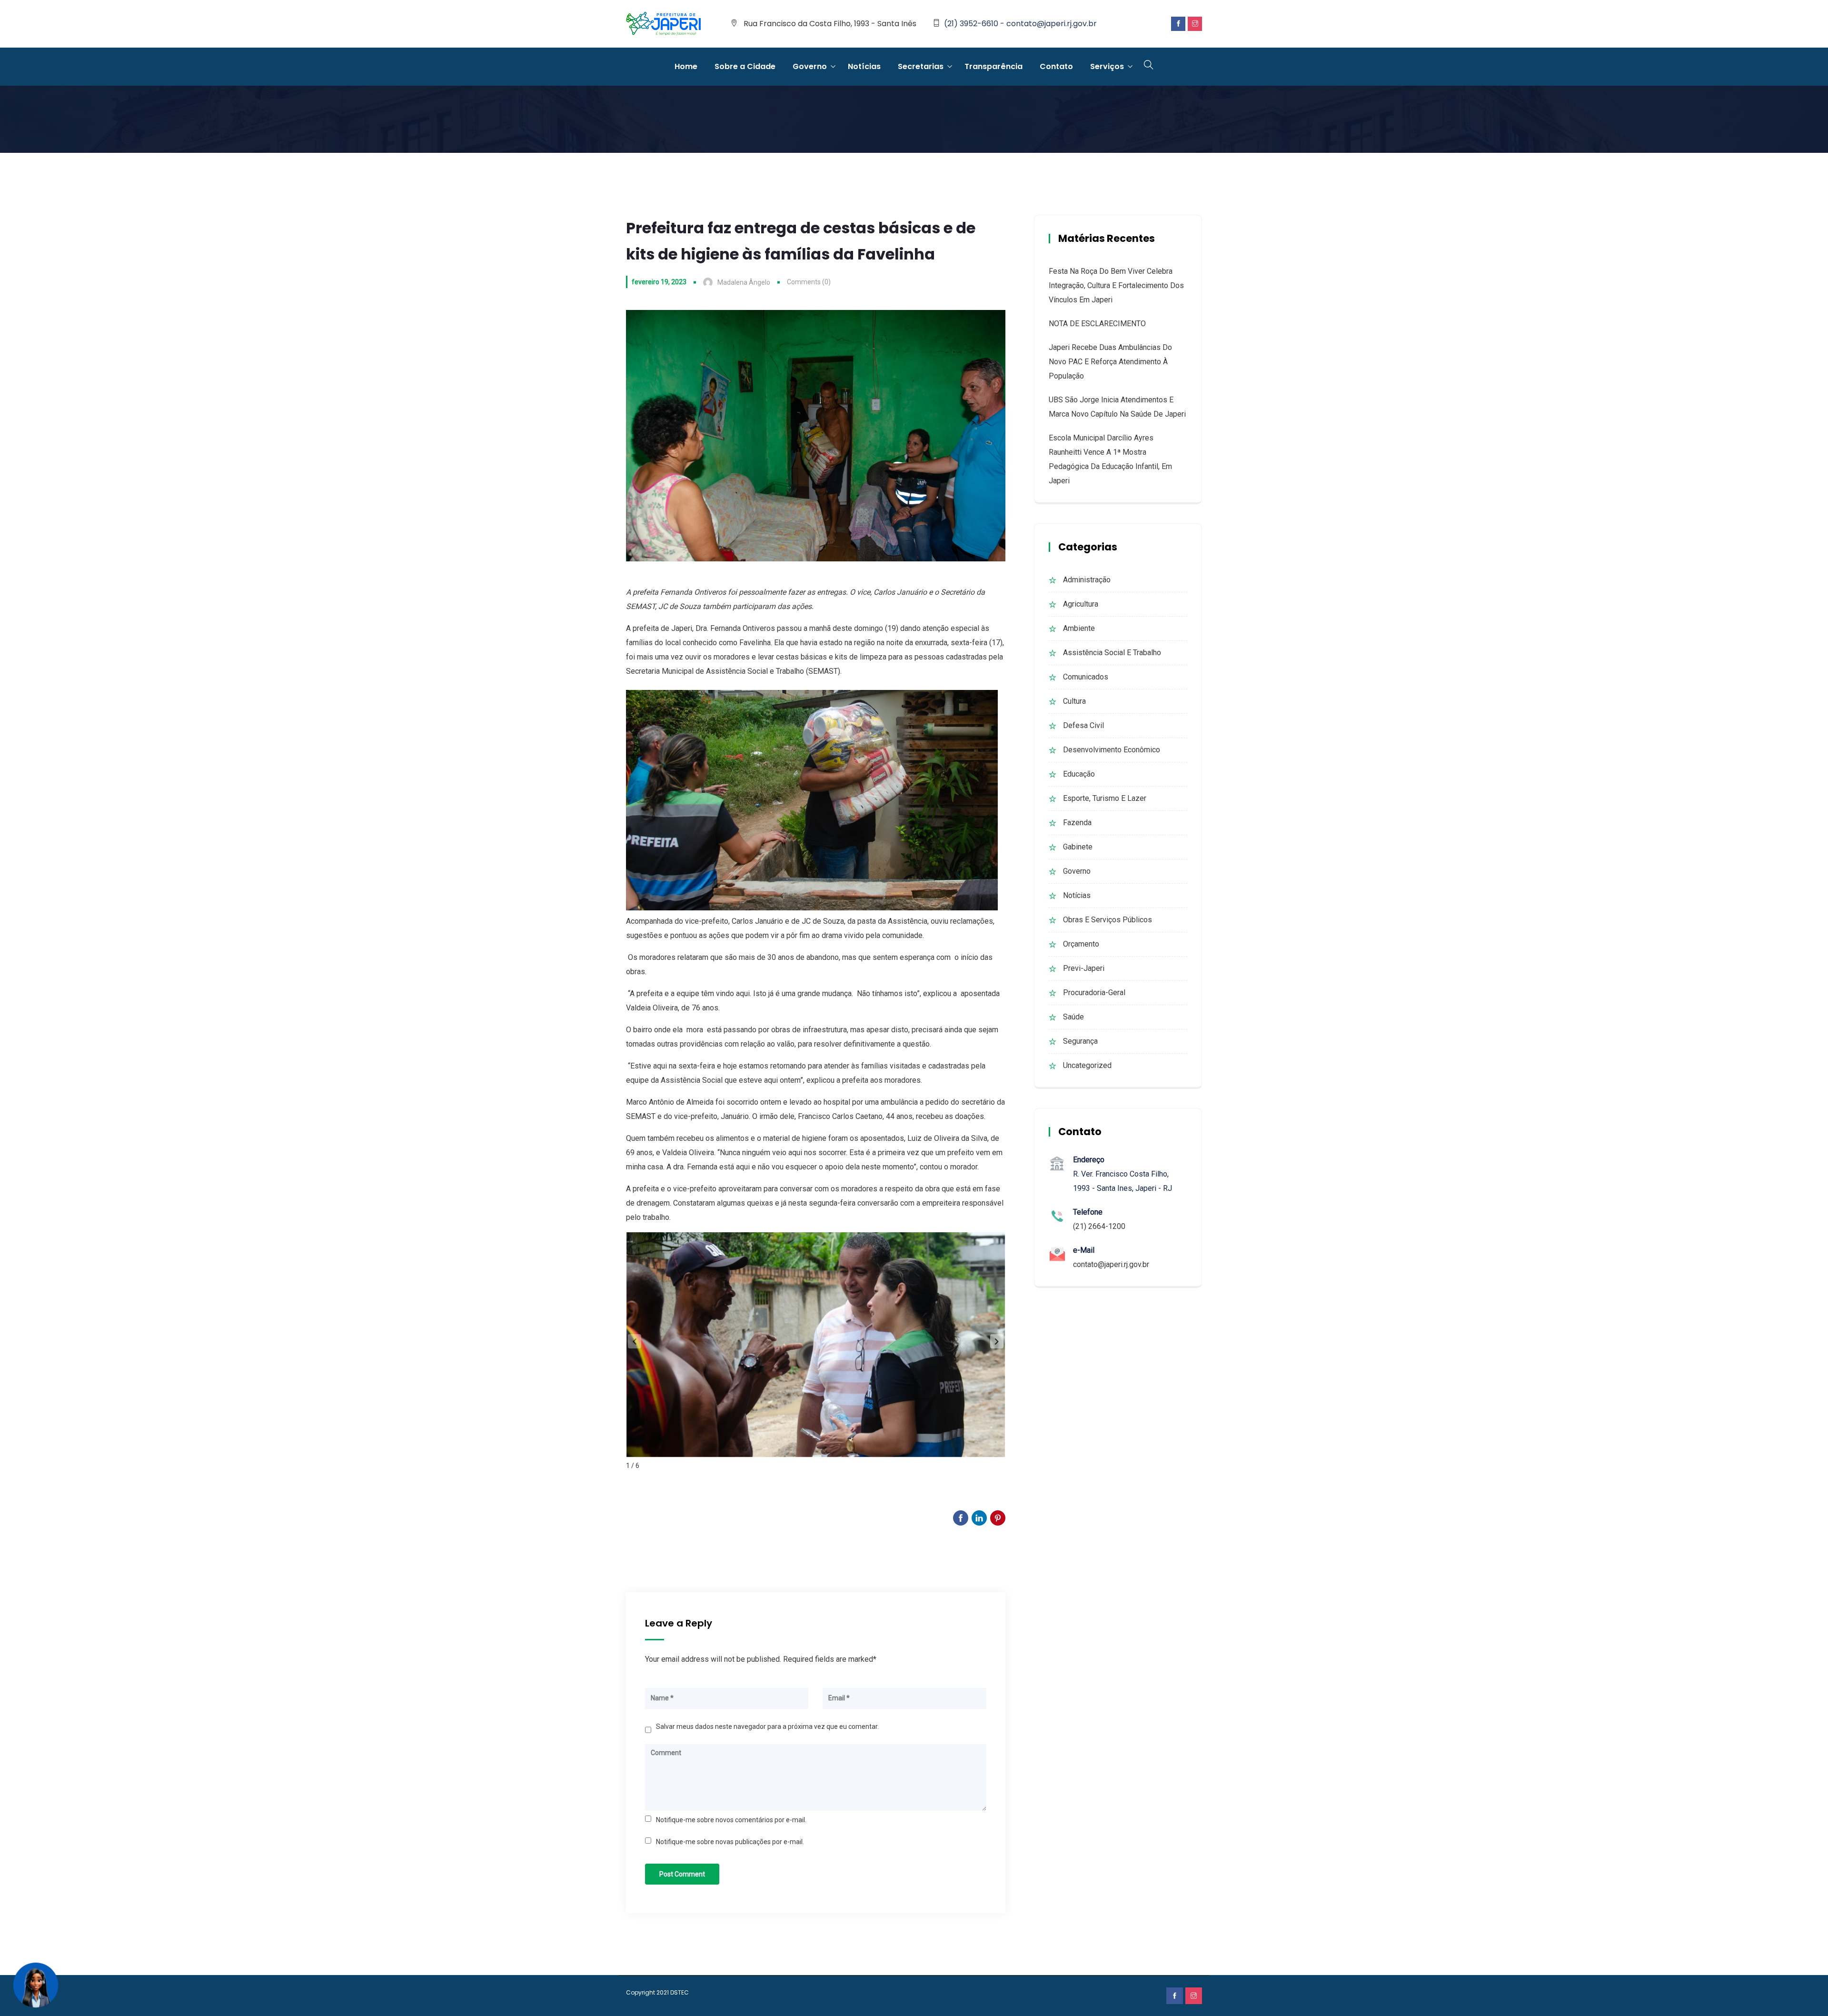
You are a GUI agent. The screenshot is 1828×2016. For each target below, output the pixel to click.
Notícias (864, 66)
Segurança (1080, 1041)
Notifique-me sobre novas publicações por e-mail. (730, 1842)
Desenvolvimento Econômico (1112, 750)
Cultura (1074, 701)
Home (686, 66)
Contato (1056, 66)
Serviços (1107, 66)
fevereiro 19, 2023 (659, 282)
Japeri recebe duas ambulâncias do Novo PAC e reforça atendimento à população (1110, 362)
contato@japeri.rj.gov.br (1111, 1264)
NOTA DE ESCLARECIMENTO (1097, 324)
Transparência (993, 66)
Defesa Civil (1083, 725)
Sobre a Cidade (745, 66)
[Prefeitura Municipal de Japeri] (664, 24)
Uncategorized (1087, 1065)
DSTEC (680, 1992)
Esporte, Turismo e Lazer (1105, 798)
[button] (997, 1341)
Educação (1079, 774)
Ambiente (1079, 628)
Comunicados (1086, 677)
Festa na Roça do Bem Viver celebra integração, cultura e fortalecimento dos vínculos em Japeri (1116, 285)
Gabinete (1078, 847)
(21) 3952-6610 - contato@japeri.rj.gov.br (1020, 24)
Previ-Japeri (1084, 968)
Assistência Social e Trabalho (1112, 653)
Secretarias (921, 66)
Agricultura (1081, 604)
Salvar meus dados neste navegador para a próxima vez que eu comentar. (767, 1727)
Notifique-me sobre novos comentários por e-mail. (731, 1820)
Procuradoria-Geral (1094, 993)
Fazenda (1077, 823)
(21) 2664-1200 (1099, 1226)
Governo (810, 66)
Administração (1087, 580)
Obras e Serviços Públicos (1108, 920)
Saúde (1073, 1017)
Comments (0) (809, 282)
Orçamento (1081, 944)
